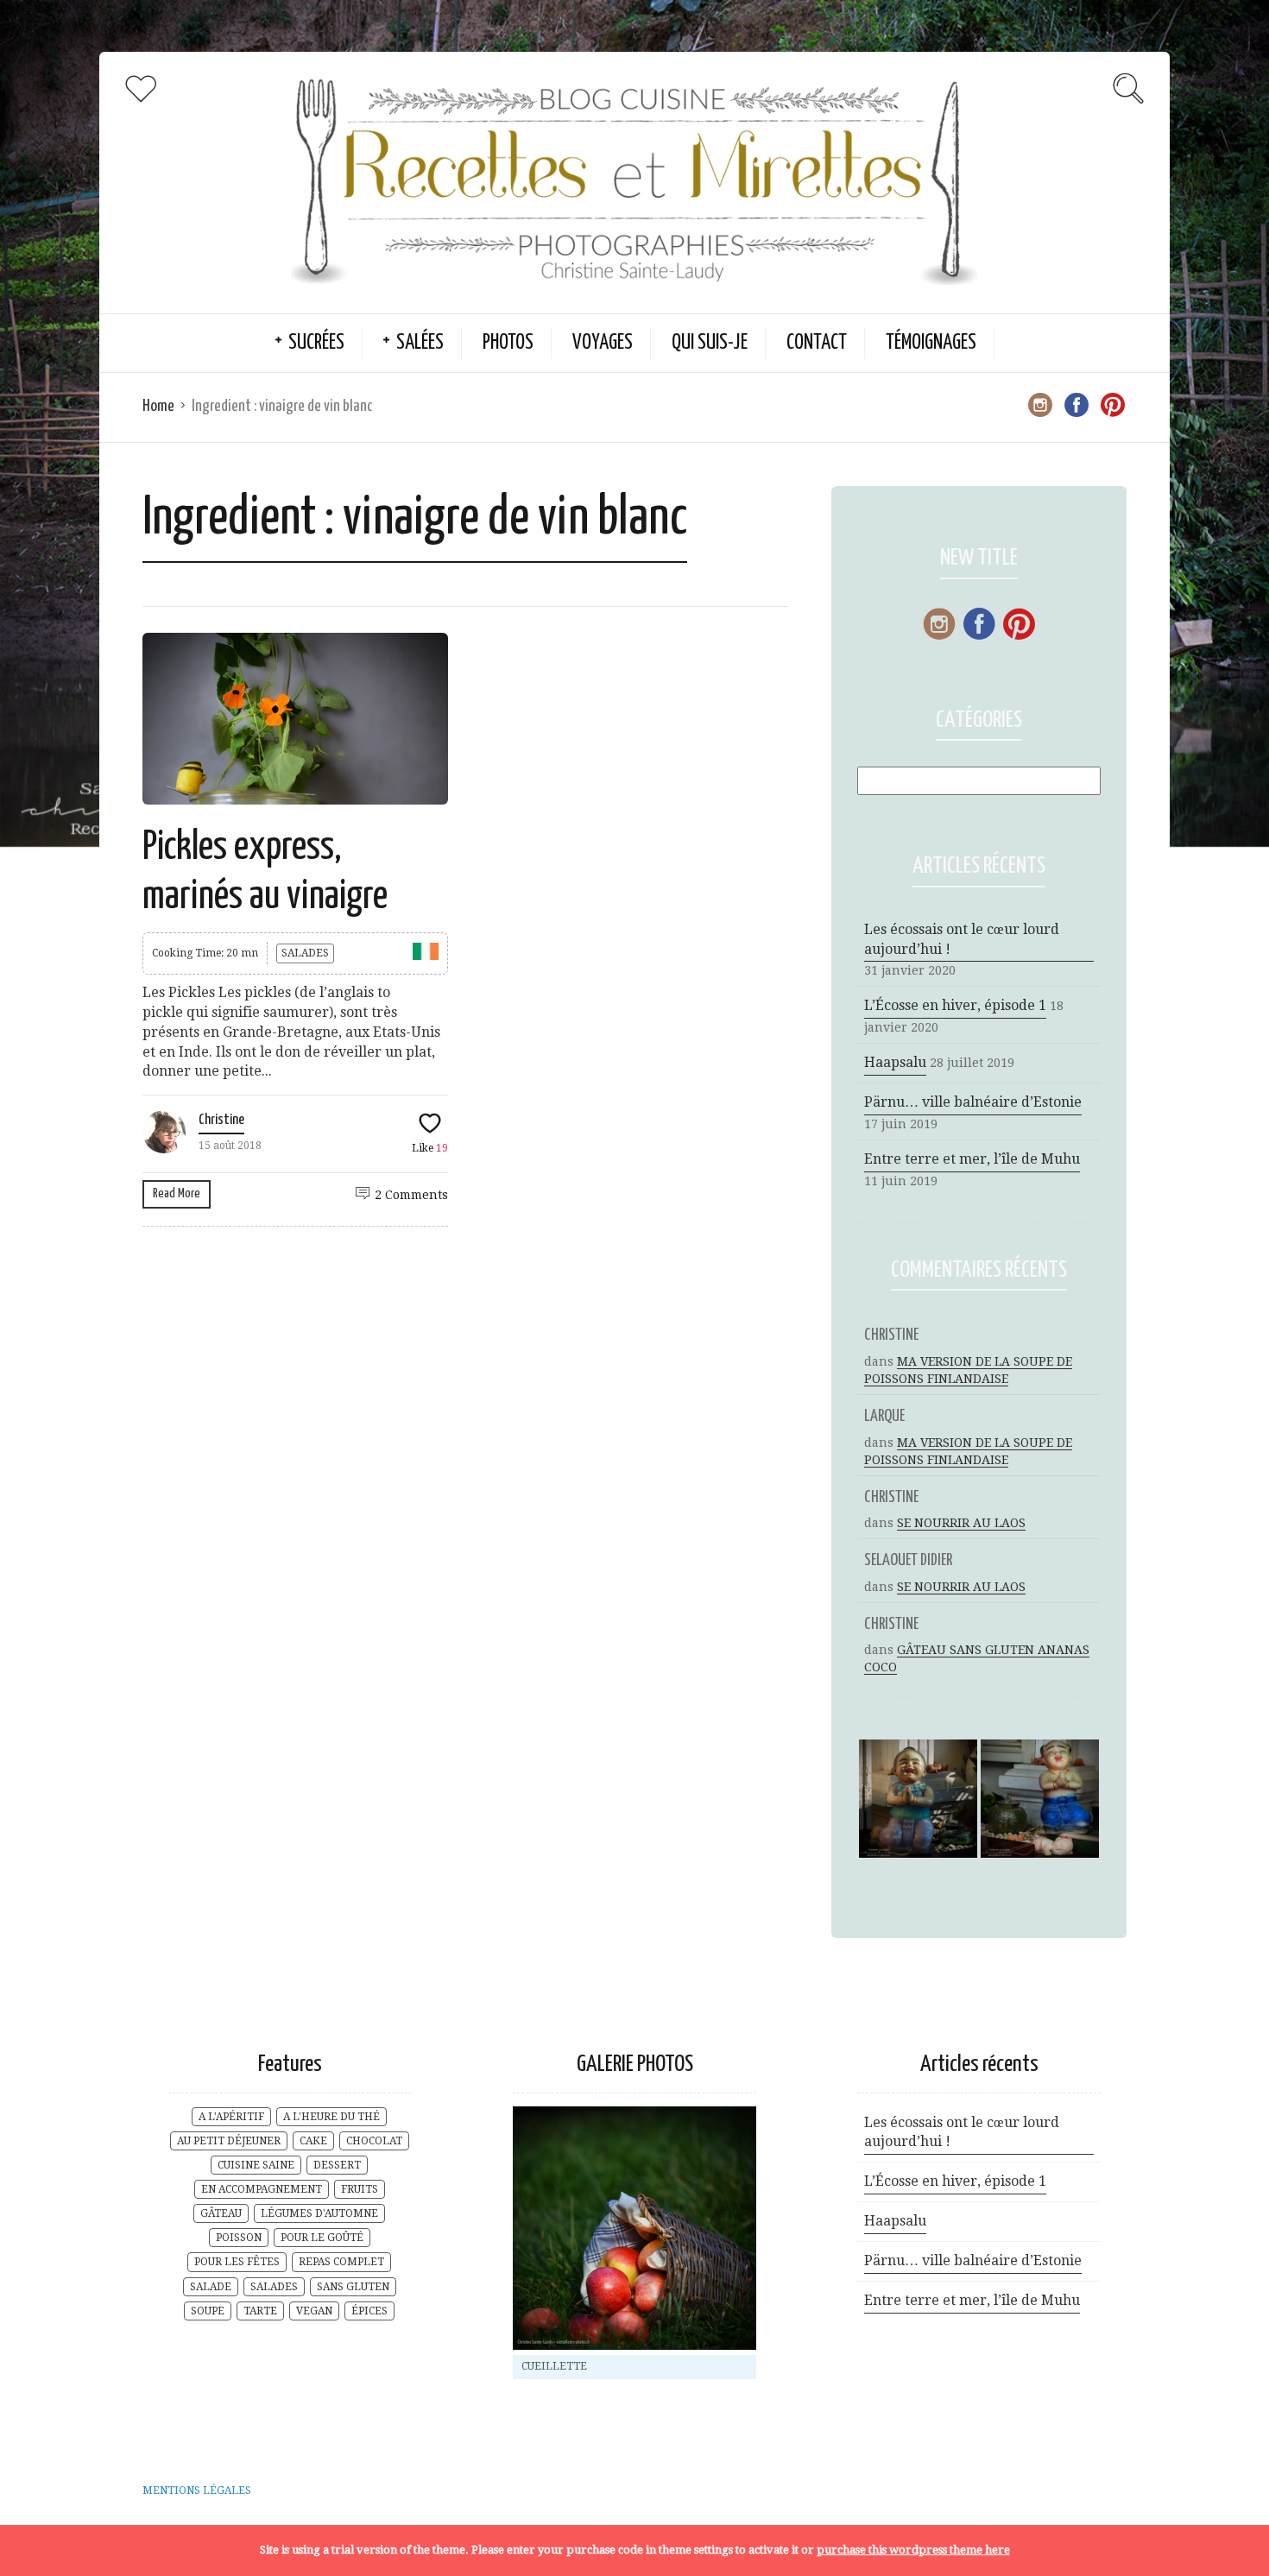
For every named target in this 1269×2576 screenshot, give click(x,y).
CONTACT (817, 343)
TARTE (260, 2311)
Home (158, 406)
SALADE (211, 2287)
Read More (177, 1193)
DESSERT (337, 2165)
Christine (221, 1120)
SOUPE (208, 2311)
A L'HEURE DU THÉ (331, 2117)
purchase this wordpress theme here (913, 2550)
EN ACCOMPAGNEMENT (262, 2189)
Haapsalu (895, 1062)
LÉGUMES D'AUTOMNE (319, 2213)
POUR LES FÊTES (237, 2262)
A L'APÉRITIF (231, 2117)
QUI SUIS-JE (710, 343)
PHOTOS (508, 343)
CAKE (313, 2141)
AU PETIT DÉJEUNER (229, 2141)
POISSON (239, 2238)
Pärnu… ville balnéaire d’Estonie (973, 1102)
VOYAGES (603, 343)
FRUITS (360, 2189)
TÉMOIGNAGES (931, 343)
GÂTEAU (221, 2213)
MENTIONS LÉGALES (197, 2491)
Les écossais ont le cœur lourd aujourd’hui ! (962, 939)
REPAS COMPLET (341, 2262)
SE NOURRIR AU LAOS (961, 1523)
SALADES (305, 953)
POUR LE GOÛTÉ (322, 2238)
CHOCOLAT (374, 2141)
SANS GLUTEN (353, 2287)
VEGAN (314, 2311)
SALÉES (420, 343)
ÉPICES (369, 2311)
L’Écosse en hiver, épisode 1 (955, 1005)
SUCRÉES (316, 343)
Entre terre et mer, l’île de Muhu (972, 1159)
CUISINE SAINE (256, 2165)
